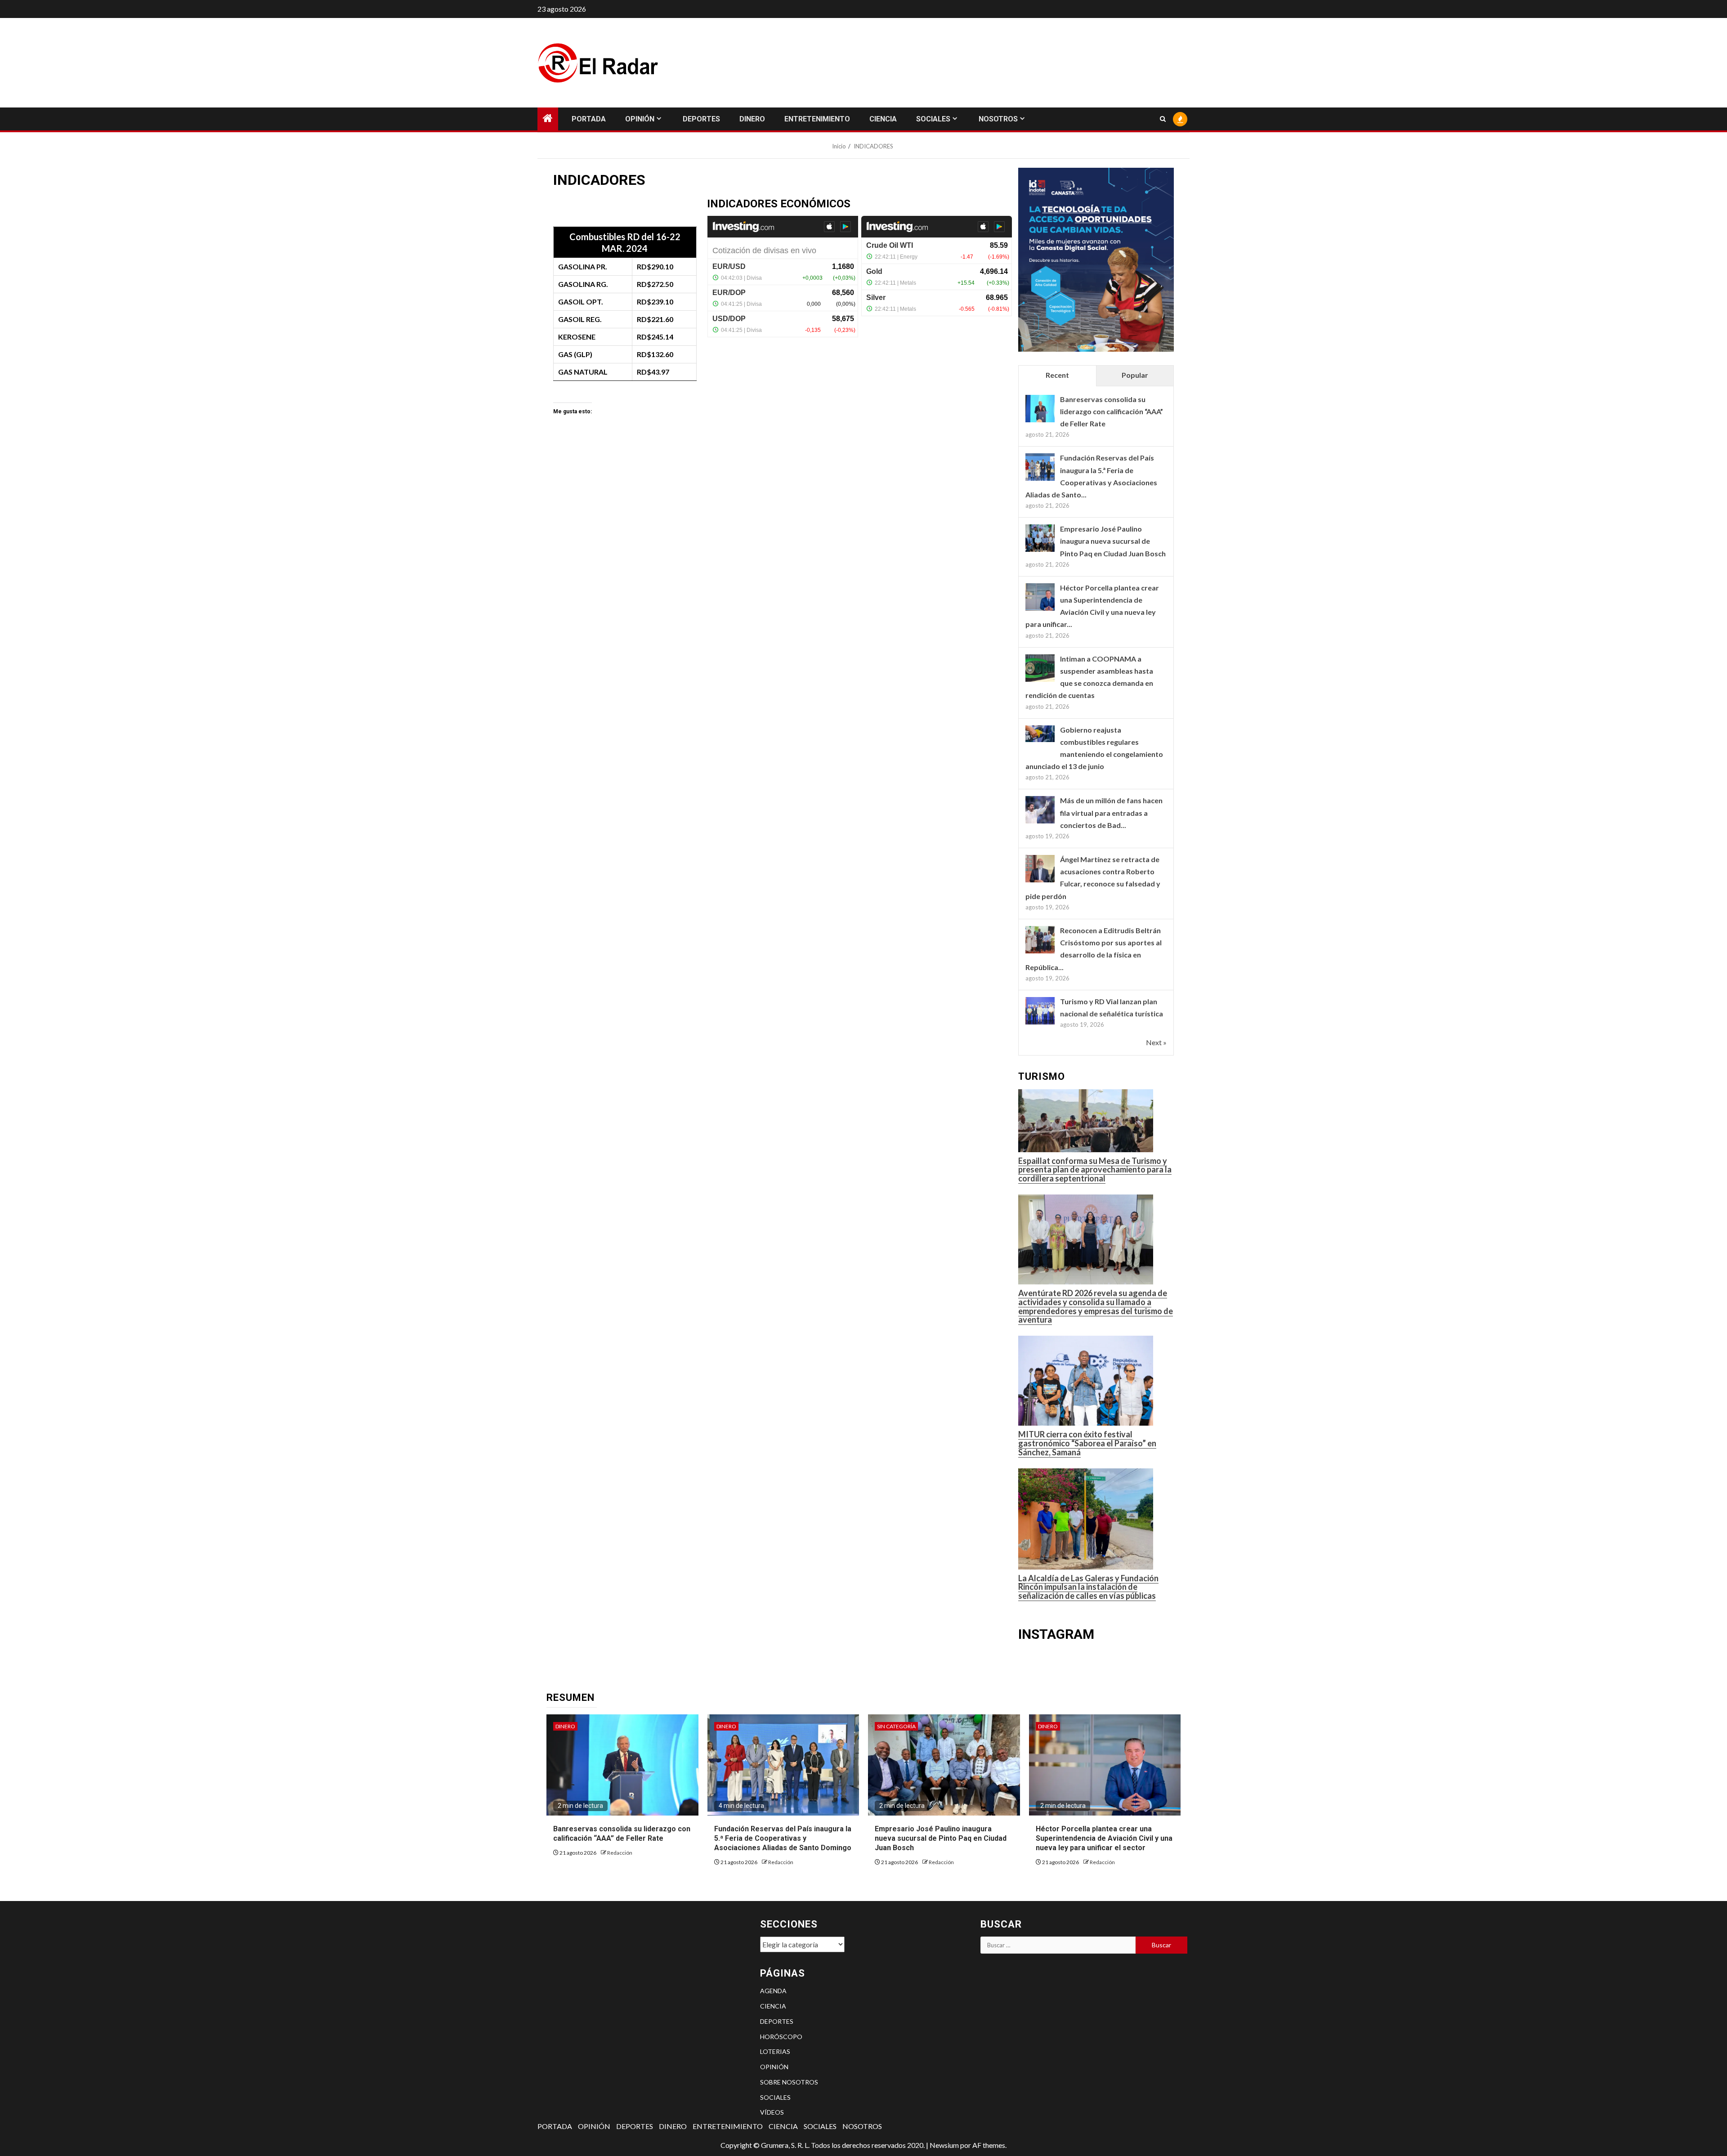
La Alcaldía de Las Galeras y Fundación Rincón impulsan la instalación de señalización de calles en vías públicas (1088, 1587)
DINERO (752, 119)
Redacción (620, 1853)
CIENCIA (883, 119)
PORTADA (589, 119)
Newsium (944, 2145)
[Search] (1163, 119)
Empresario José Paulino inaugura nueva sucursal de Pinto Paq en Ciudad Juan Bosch (1113, 541)
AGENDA (773, 1991)
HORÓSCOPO (781, 2037)
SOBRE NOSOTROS (789, 2082)
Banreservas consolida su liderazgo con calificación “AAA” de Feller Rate (1112, 411)
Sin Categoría (896, 1726)
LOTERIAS (775, 2051)
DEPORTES (701, 119)
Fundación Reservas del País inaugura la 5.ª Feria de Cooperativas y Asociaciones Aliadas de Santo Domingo (783, 1838)
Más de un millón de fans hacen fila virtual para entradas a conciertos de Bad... (1111, 812)
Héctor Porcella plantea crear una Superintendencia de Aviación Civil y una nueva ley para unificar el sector (1104, 1838)
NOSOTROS (998, 119)
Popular (1135, 375)
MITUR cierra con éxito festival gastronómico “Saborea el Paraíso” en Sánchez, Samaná (1087, 1443)
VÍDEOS (772, 2112)
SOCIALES (933, 119)
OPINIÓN (640, 119)
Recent (1057, 375)
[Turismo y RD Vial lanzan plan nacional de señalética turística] (1040, 1012)
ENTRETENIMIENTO (817, 119)
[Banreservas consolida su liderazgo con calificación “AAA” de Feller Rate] (1040, 409)
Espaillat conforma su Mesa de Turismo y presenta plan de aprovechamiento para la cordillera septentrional (1095, 1170)
